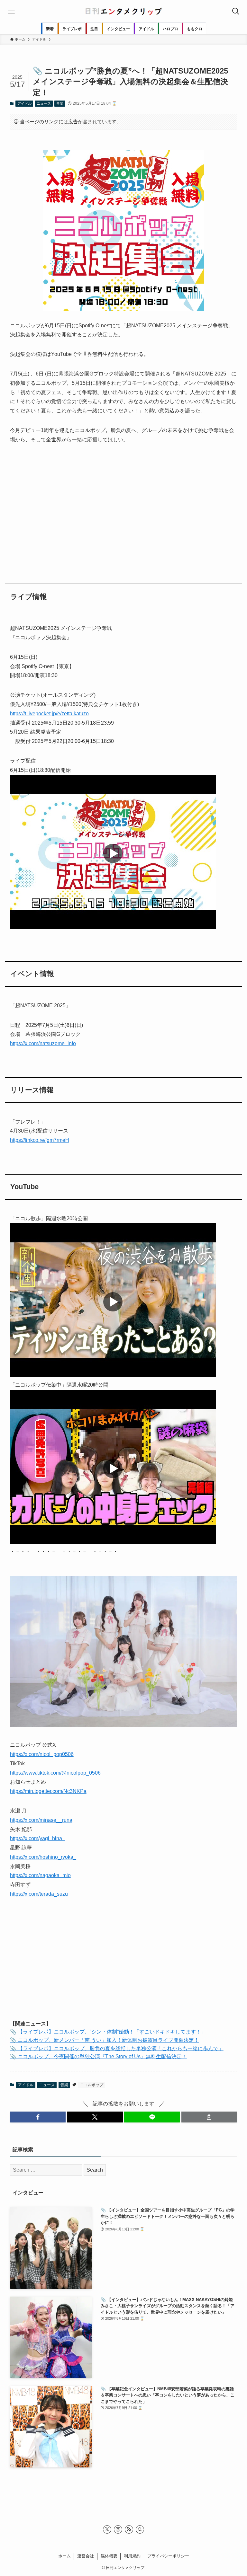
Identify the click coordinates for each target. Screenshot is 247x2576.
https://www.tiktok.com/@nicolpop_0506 (55, 1773)
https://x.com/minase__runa (41, 1820)
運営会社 (86, 2556)
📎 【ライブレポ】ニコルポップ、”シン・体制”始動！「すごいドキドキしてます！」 (108, 2032)
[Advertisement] (124, 510)
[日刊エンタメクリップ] (123, 11)
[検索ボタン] (236, 11)
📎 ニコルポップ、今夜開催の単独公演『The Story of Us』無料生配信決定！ (98, 2056)
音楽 (60, 103)
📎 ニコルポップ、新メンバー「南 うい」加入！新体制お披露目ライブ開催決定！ (105, 2040)
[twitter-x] (107, 2529)
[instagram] (118, 2529)
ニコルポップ (92, 2085)
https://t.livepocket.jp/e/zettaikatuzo (49, 714)
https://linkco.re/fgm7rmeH (40, 1140)
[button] (38, 2117)
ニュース (44, 103)
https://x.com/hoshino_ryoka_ (43, 1857)
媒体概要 (109, 2556)
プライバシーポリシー (168, 2556)
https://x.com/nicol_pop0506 (42, 1754)
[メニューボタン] (11, 11)
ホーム (64, 2556)
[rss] (129, 2529)
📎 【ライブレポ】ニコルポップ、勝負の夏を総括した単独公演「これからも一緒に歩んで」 (117, 2048)
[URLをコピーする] (209, 2117)
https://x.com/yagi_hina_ (37, 1838)
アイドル (24, 103)
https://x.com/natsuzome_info (43, 1043)
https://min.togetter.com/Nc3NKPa (48, 1791)
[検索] (140, 2529)
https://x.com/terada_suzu (39, 1894)
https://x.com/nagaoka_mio (40, 1875)
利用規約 (132, 2556)
